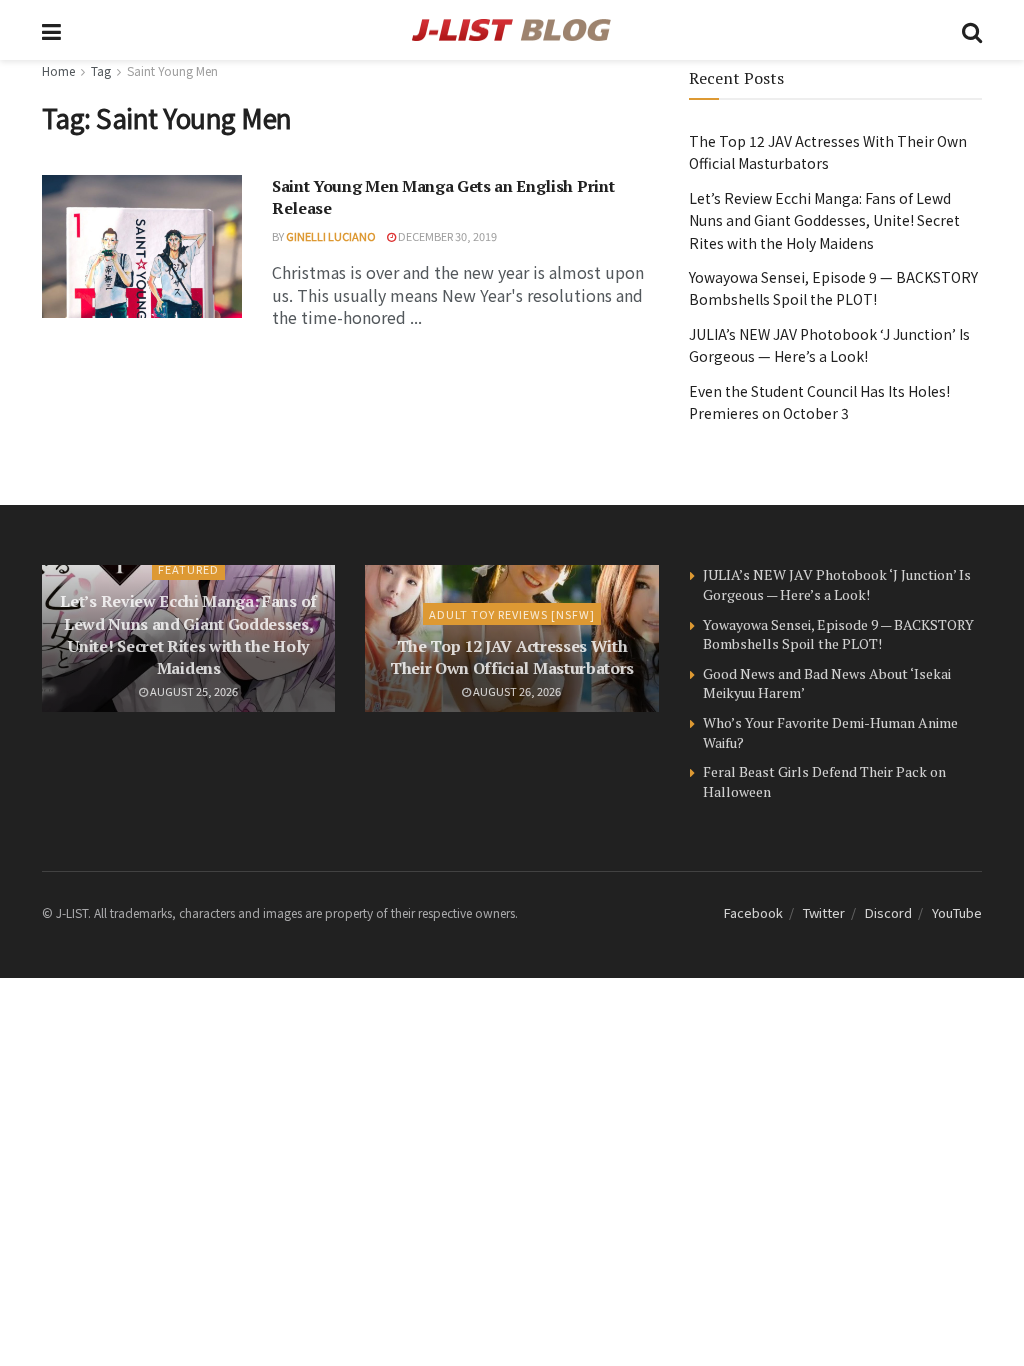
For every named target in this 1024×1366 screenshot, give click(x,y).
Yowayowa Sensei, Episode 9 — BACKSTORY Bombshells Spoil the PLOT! (838, 634)
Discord (888, 912)
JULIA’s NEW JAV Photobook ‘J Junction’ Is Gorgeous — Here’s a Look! (837, 584)
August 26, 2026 (516, 691)
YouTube (957, 912)
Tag (101, 70)
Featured (188, 569)
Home (58, 70)
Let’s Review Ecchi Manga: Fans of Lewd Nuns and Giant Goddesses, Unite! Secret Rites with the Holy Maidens (824, 220)
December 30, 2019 (446, 236)
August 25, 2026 (193, 691)
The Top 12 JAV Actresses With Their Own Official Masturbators (512, 657)
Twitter (824, 912)
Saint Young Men (172, 70)
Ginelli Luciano (331, 236)
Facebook (753, 912)
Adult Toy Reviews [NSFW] (512, 614)
